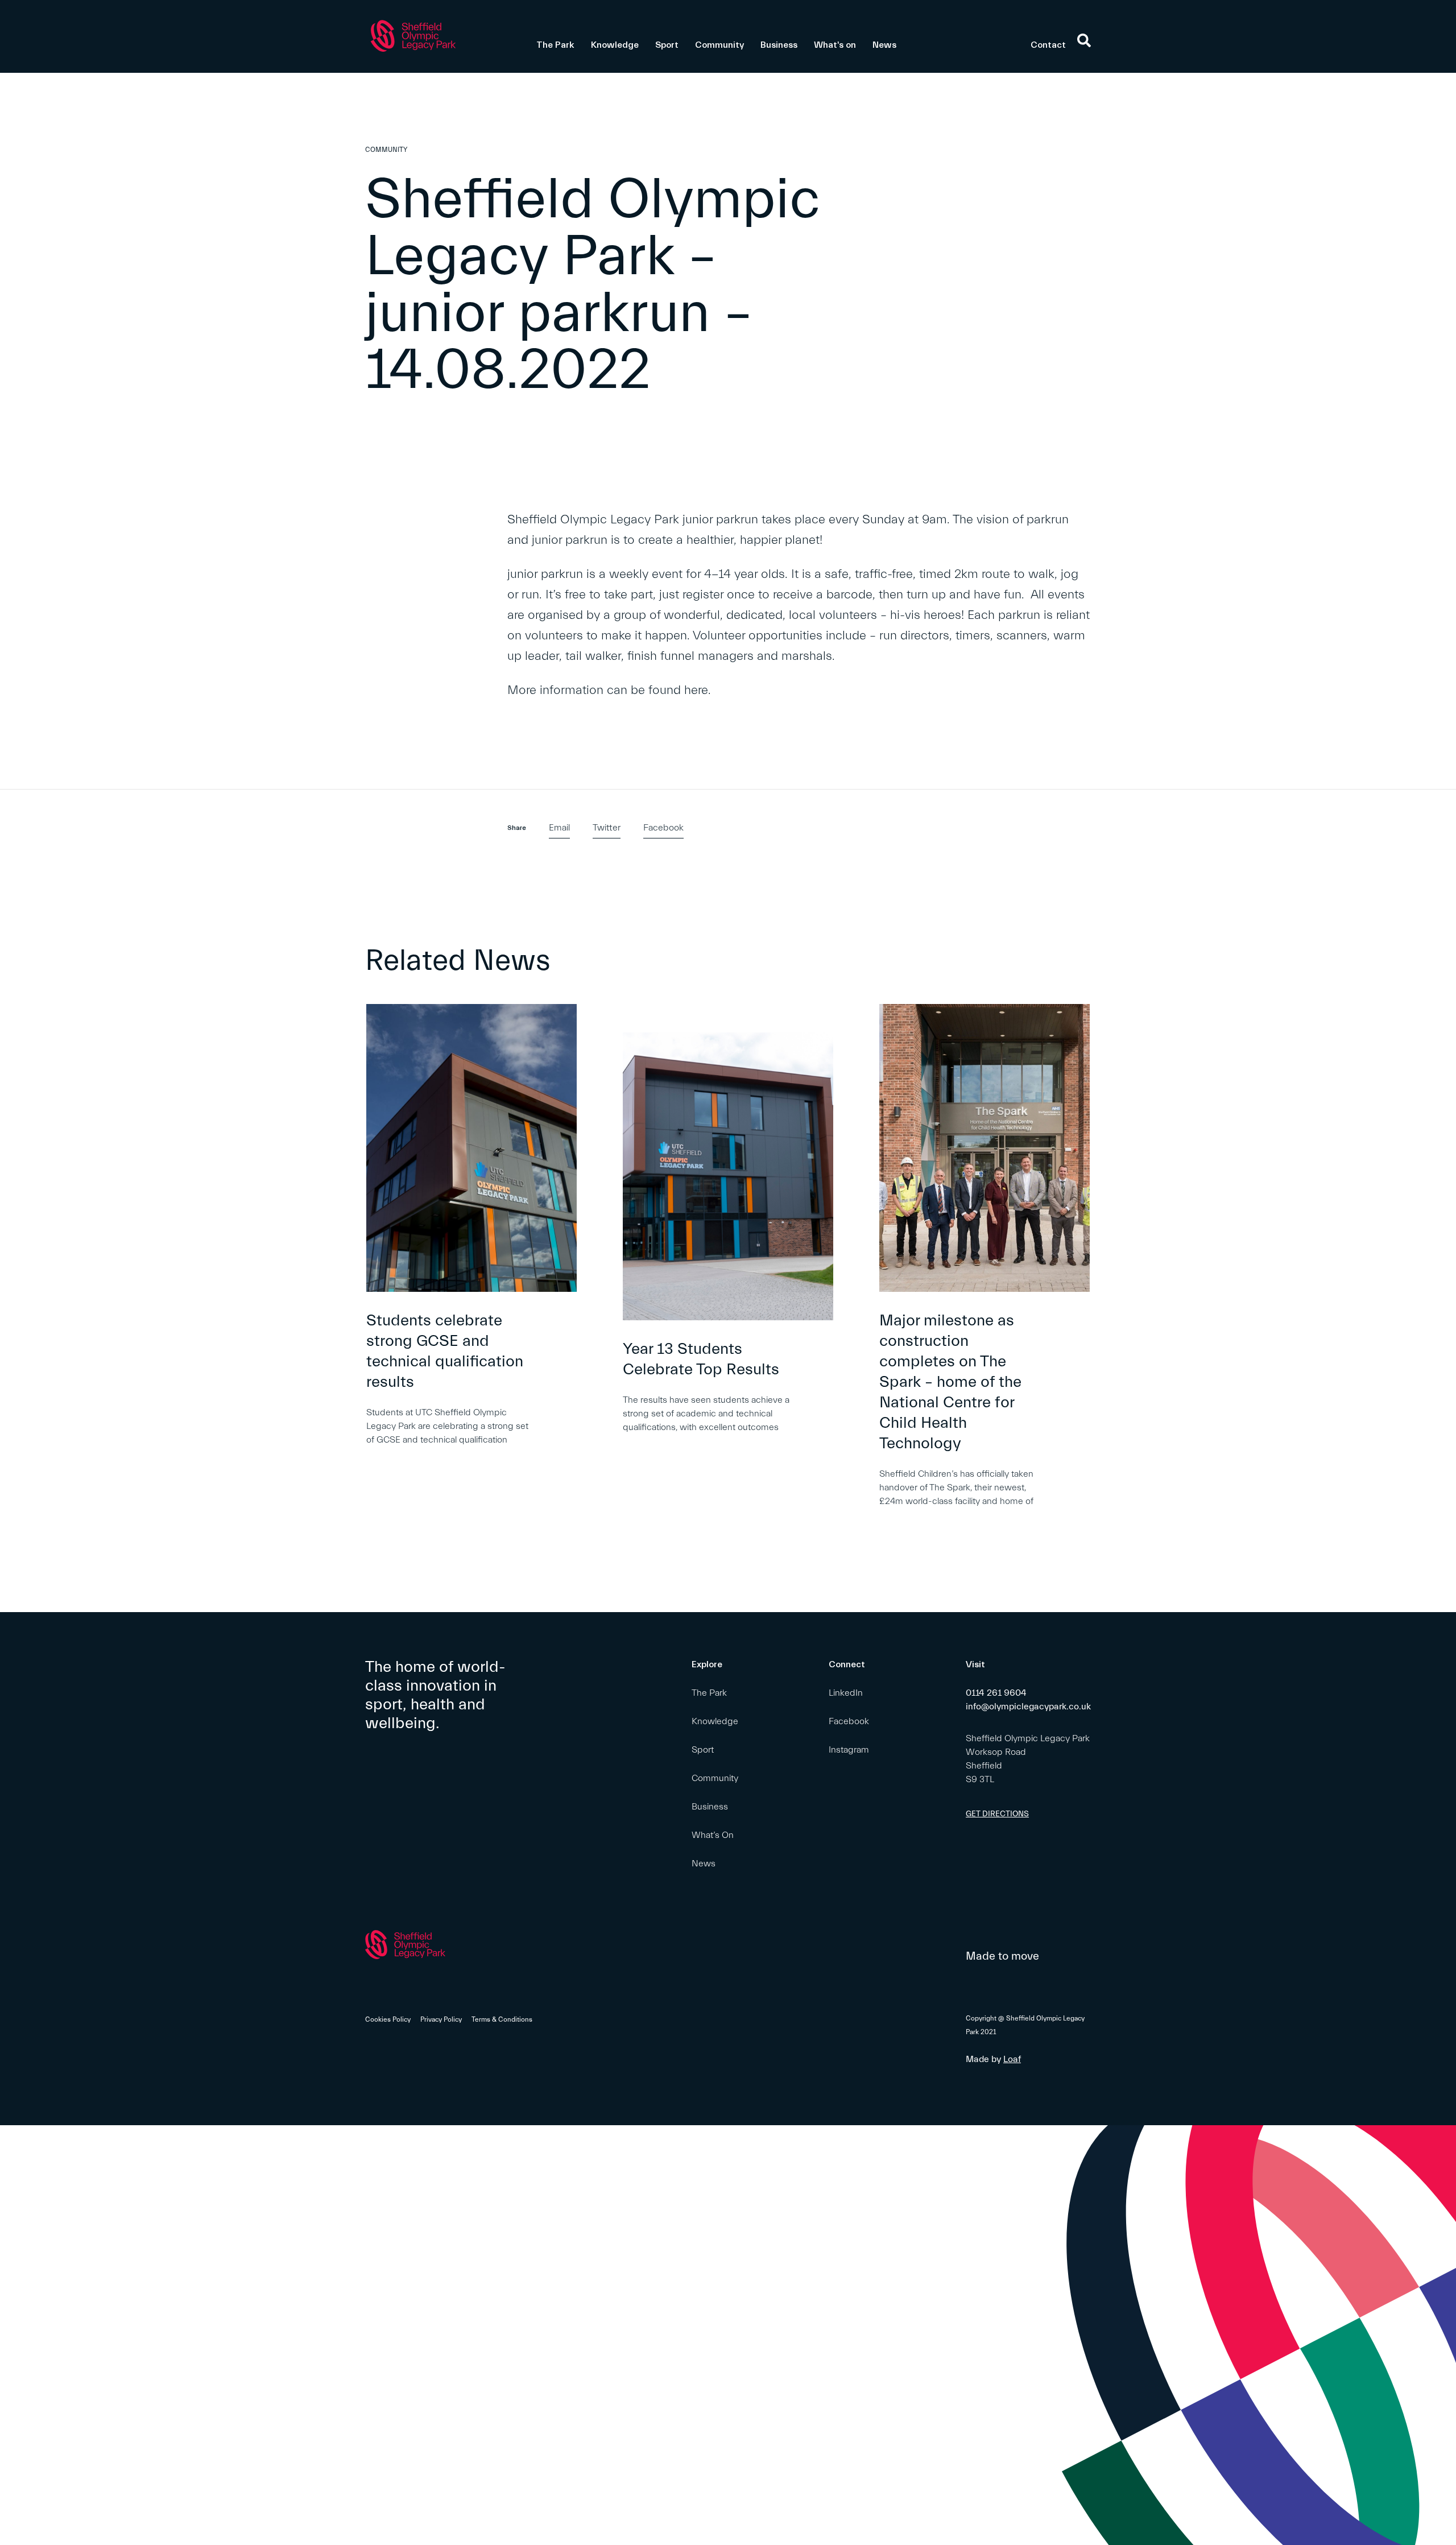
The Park (555, 45)
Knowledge (615, 45)
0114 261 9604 (996, 1693)
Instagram (849, 1750)
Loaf (1012, 2059)
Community (719, 45)
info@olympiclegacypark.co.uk (1028, 1707)
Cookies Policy (388, 2019)
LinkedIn (846, 1693)
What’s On (713, 1835)
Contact (1048, 45)
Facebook (663, 828)
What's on (835, 45)
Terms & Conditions (502, 2019)
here (696, 690)
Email (559, 828)
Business (779, 45)
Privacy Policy (441, 2019)
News (884, 45)
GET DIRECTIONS (997, 1814)
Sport (667, 45)
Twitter (607, 828)
